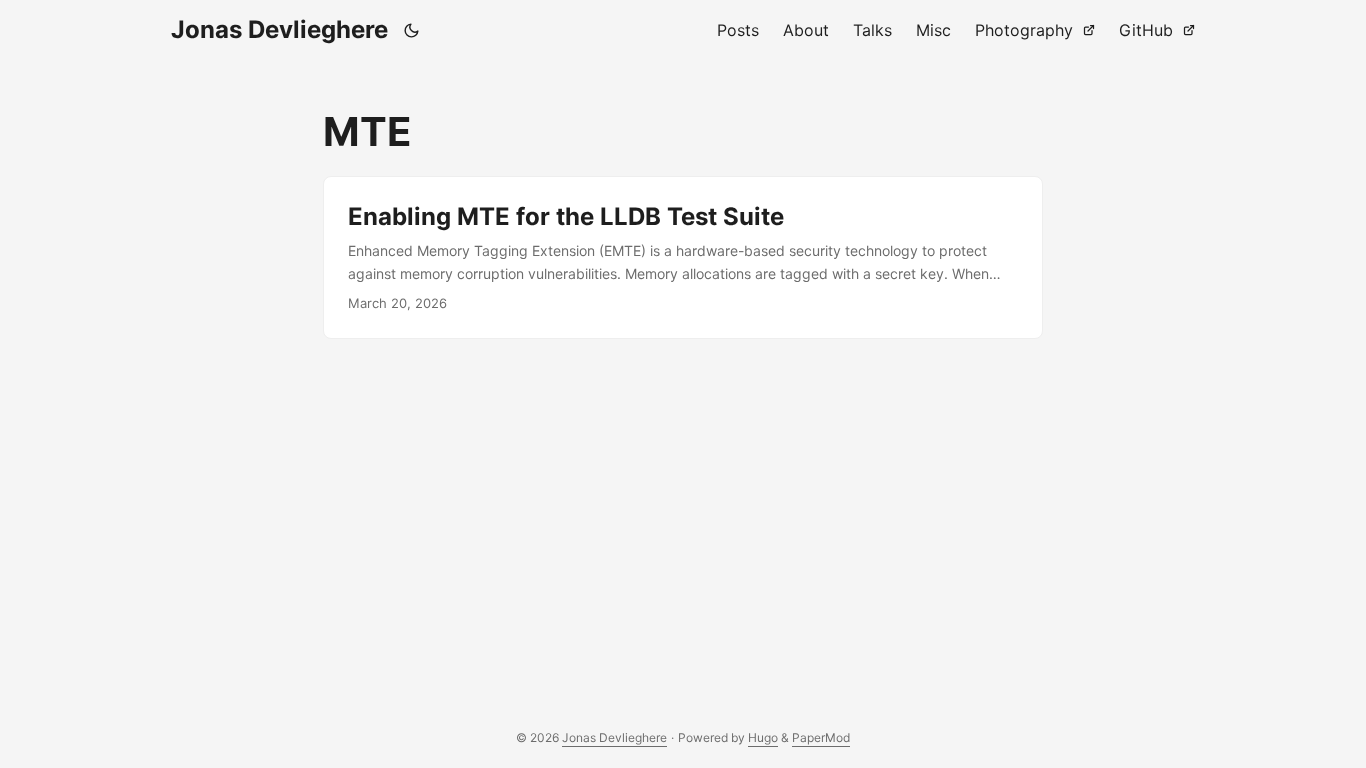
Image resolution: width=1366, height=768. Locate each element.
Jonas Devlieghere (279, 29)
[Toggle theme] (412, 30)
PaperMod (821, 737)
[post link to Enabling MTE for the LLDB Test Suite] (683, 257)
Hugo (763, 737)
